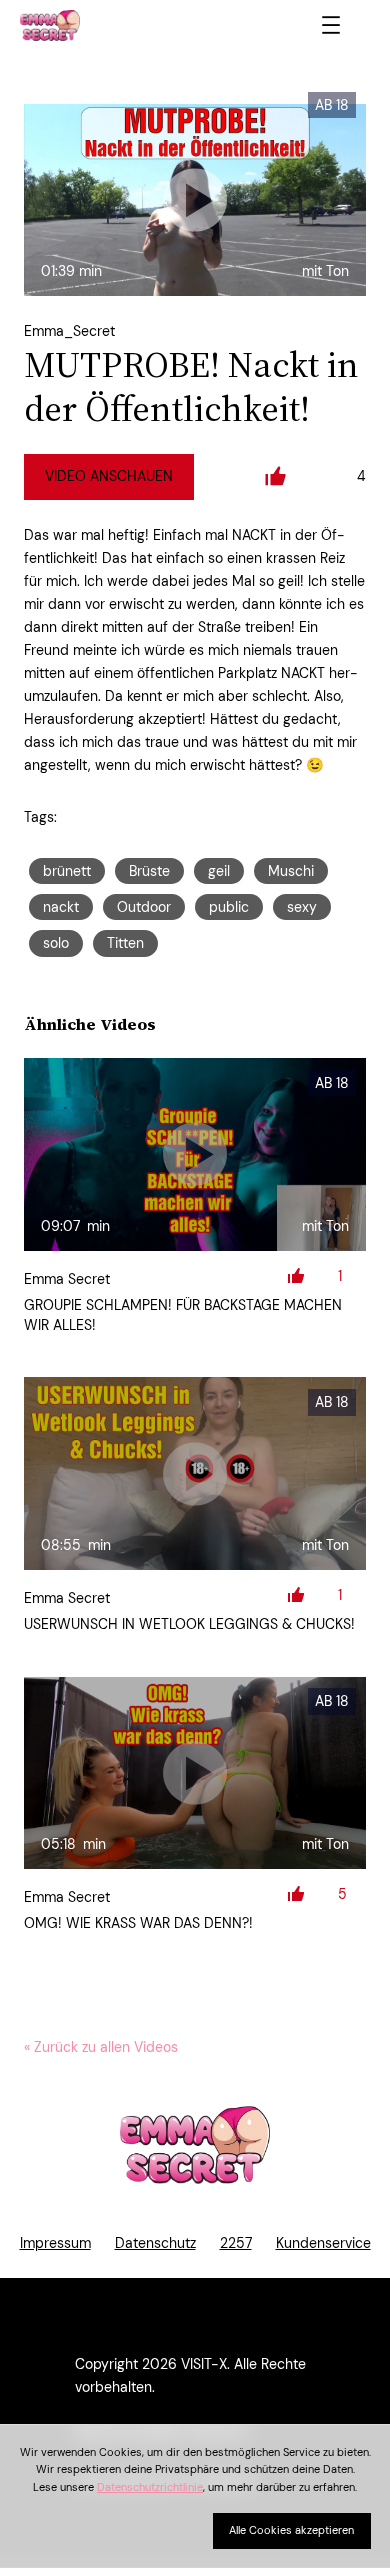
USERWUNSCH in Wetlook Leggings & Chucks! (189, 1624)
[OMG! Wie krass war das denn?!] (195, 1773)
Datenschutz (155, 2243)
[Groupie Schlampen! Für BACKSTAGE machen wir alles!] (195, 1154)
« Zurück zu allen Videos (101, 2047)
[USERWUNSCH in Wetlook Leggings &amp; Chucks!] (195, 1473)
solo (56, 943)
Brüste (149, 871)
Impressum (55, 2243)
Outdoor (144, 907)
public (229, 907)
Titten (125, 943)
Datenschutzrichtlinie (150, 2487)
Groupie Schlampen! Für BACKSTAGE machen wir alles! (183, 1315)
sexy (302, 907)
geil (219, 871)
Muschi (291, 871)
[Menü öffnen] (331, 25)
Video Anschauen (109, 476)
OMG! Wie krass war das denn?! (138, 1923)
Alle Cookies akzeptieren (291, 2530)
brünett (67, 871)
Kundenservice (323, 2243)
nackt (61, 907)
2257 (236, 2243)
